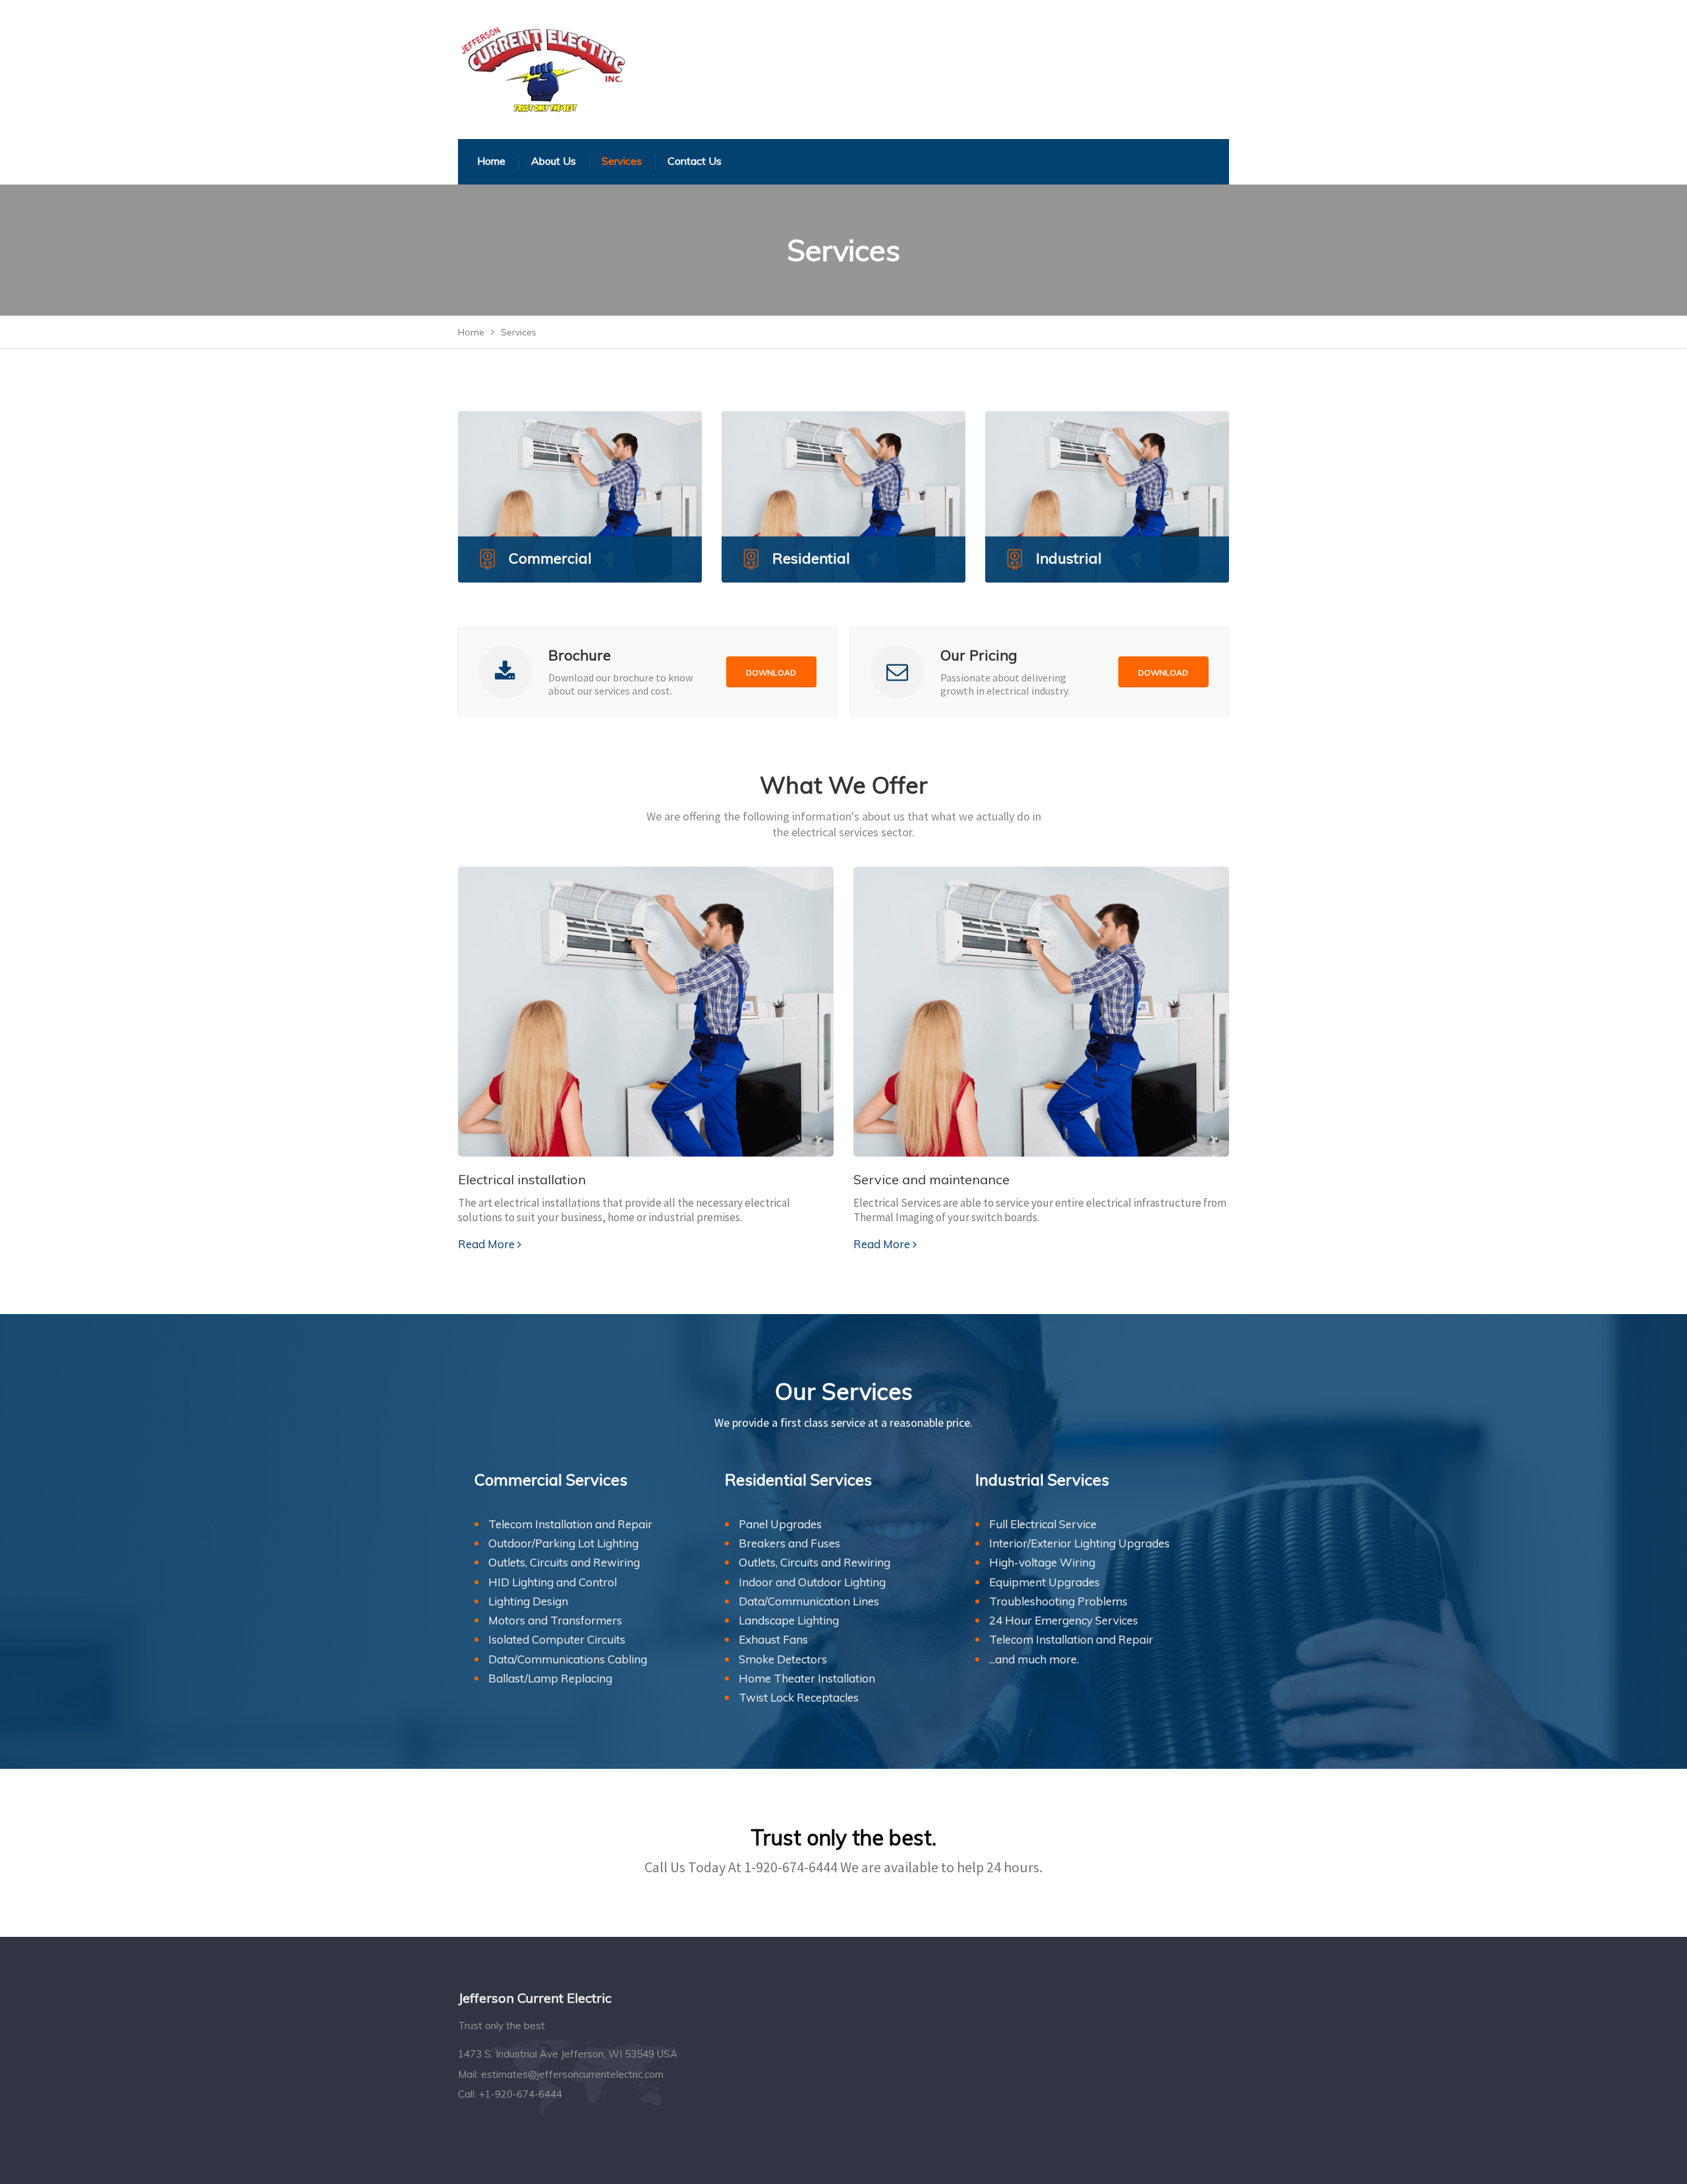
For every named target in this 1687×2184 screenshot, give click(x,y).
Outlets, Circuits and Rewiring (564, 1562)
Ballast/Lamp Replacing (550, 1678)
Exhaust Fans (773, 1639)
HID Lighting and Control (553, 1582)
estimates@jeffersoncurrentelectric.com (572, 2074)
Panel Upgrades (780, 1524)
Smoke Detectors (783, 1659)
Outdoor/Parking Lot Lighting (563, 1543)
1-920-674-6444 (791, 1867)
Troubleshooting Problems (1058, 1601)
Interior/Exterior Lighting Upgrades (1079, 1543)
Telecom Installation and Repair (570, 1524)
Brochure (580, 655)
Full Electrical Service (1043, 1524)
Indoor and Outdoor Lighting (812, 1582)
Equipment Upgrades (1044, 1582)
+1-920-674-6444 (521, 2094)
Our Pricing (979, 655)
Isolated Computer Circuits (557, 1639)
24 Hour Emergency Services (1064, 1620)
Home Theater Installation (807, 1678)
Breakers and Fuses (789, 1543)
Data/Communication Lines (809, 1601)
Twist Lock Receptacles (799, 1697)
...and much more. (1034, 1659)
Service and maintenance (931, 1179)
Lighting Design (528, 1601)
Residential (811, 558)
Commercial (550, 558)
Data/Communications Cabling (568, 1659)
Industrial (1069, 558)
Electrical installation (522, 1179)
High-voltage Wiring (1042, 1562)
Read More (486, 1244)
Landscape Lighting (789, 1620)
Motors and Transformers (555, 1620)
